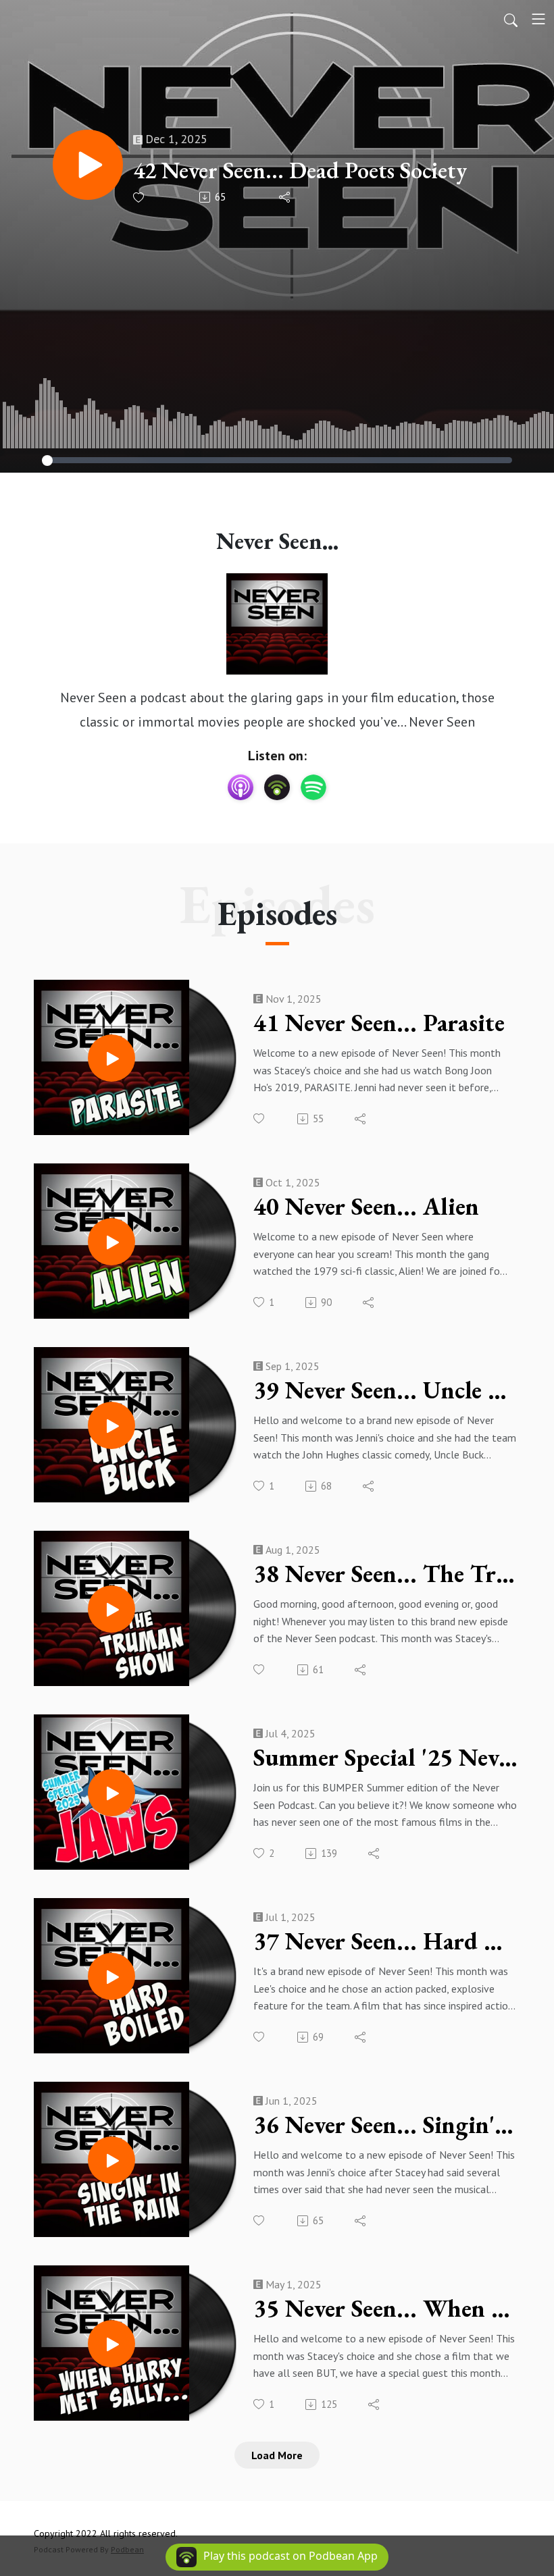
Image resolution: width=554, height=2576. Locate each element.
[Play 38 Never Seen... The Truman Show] (111, 1609)
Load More (277, 2455)
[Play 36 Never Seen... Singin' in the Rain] (111, 2160)
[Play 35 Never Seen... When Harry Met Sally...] (111, 2344)
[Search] (511, 19)
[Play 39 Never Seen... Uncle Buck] (111, 1425)
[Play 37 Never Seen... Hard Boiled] (111, 1976)
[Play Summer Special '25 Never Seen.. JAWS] (111, 1793)
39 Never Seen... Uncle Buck (385, 1390)
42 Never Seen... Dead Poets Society (300, 170)
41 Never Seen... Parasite (379, 1023)
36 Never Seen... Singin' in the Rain (385, 2125)
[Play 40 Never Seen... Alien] (111, 1242)
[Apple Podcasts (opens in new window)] (241, 787)
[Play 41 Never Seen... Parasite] (111, 1058)
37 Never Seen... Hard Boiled (385, 1941)
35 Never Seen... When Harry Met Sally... (385, 2309)
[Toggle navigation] (538, 19)
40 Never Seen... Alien (366, 1207)
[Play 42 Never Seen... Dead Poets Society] (88, 165)
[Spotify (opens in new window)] (313, 787)
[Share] (285, 197)
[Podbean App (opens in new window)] (277, 787)
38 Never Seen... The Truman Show (385, 1574)
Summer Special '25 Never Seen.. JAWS (385, 1758)
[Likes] (140, 198)
